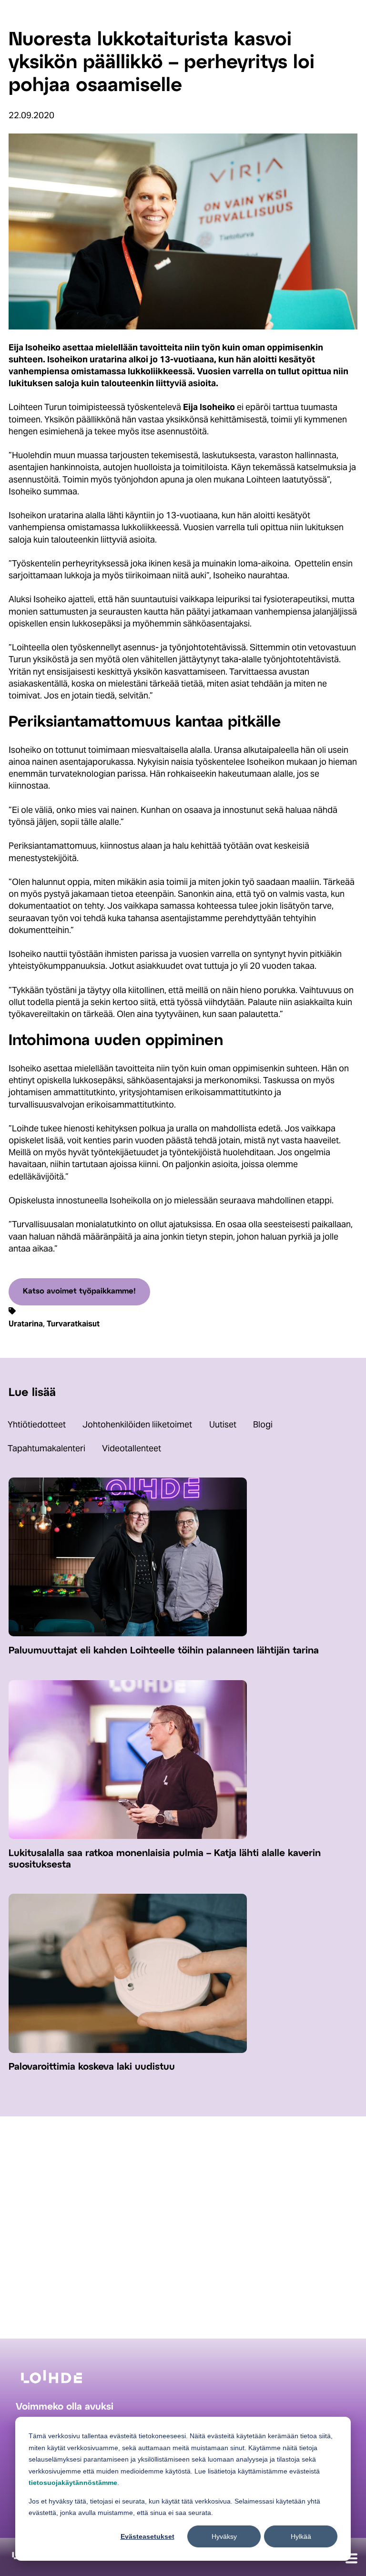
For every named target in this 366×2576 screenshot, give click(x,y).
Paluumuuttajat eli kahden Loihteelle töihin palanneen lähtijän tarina (164, 1651)
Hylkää (301, 2536)
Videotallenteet (132, 1448)
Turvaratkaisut (73, 1324)
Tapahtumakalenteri (46, 1448)
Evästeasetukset (147, 2536)
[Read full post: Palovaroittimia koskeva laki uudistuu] (128, 2050)
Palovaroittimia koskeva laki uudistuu (92, 2067)
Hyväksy (224, 2536)
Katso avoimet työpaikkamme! (79, 1291)
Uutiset (223, 1424)
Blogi (263, 1424)
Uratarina (26, 1324)
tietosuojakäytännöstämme (73, 2483)
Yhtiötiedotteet (37, 1424)
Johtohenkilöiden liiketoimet (137, 1424)
